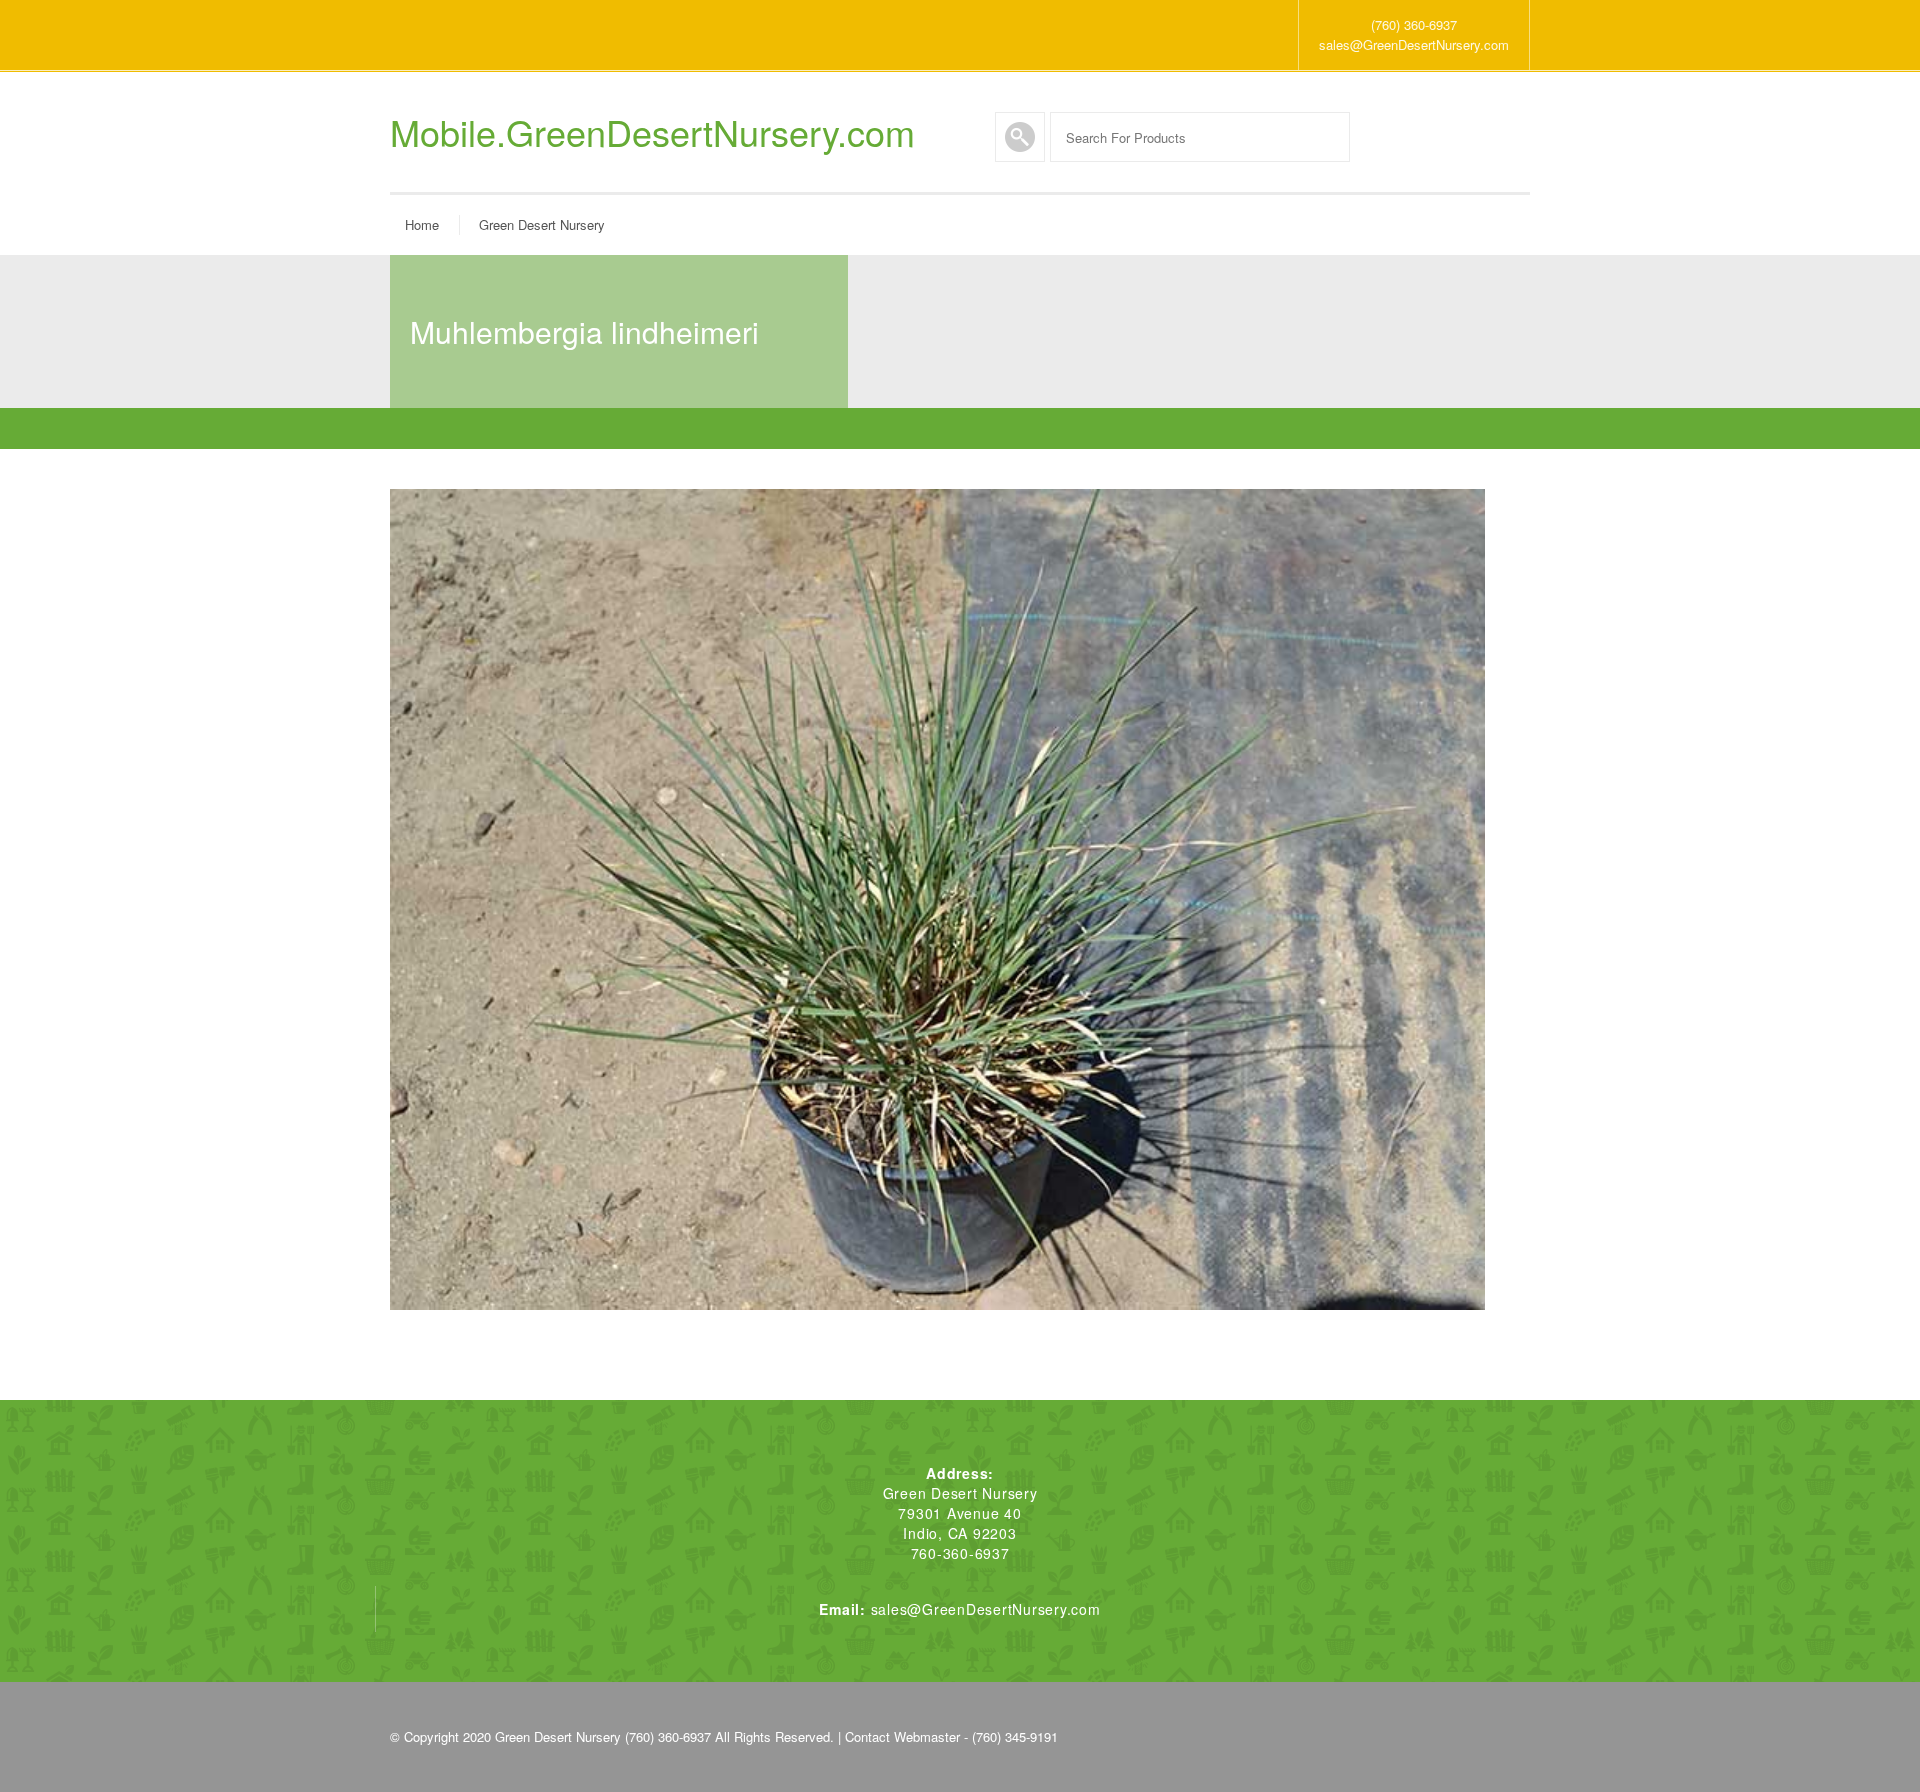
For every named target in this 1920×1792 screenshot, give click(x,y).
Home (422, 224)
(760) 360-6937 (1414, 24)
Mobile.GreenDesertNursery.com (652, 132)
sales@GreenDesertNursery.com (1414, 44)
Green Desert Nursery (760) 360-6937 (603, 1736)
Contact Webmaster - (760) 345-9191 (951, 1736)
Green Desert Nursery (542, 224)
